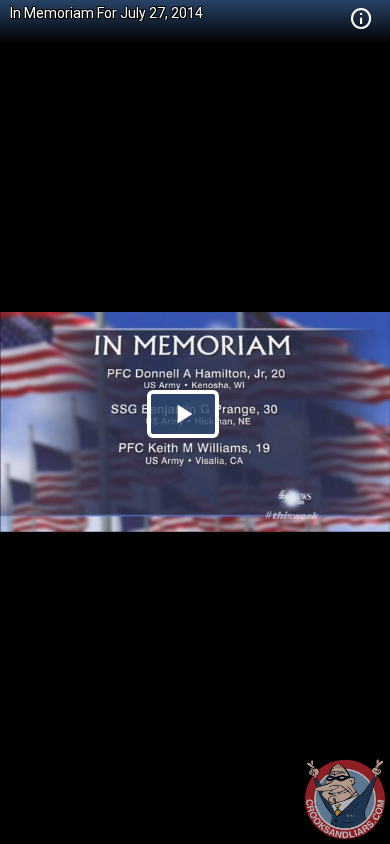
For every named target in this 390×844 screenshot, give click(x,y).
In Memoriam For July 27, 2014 (106, 13)
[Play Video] (183, 414)
